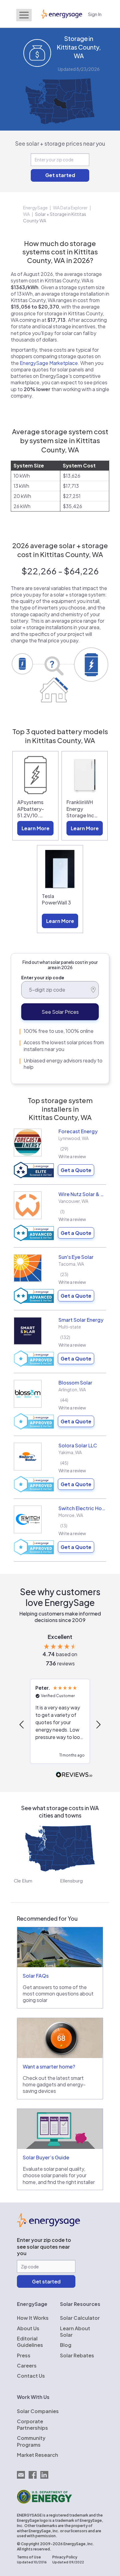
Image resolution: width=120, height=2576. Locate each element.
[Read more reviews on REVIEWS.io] (74, 1775)
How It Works (33, 2318)
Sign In (95, 14)
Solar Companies (38, 2411)
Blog (66, 2345)
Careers (27, 2366)
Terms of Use (29, 2557)
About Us (28, 2328)
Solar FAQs (36, 1976)
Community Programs (31, 2441)
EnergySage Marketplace (49, 363)
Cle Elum (23, 1880)
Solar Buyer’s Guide (46, 2157)
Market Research (38, 2455)
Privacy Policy (65, 2557)
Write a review (72, 1156)
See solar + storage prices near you (60, 143)
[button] (22, 1725)
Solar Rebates (77, 2355)
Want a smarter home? (49, 2066)
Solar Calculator (80, 2318)
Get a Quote (76, 1170)
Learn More (36, 828)
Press (24, 2355)
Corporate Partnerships (32, 2424)
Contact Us (31, 2376)
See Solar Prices (60, 1012)
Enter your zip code (43, 977)
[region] (60, 1724)
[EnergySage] (48, 2225)
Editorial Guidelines (30, 2342)
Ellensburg (71, 1880)
